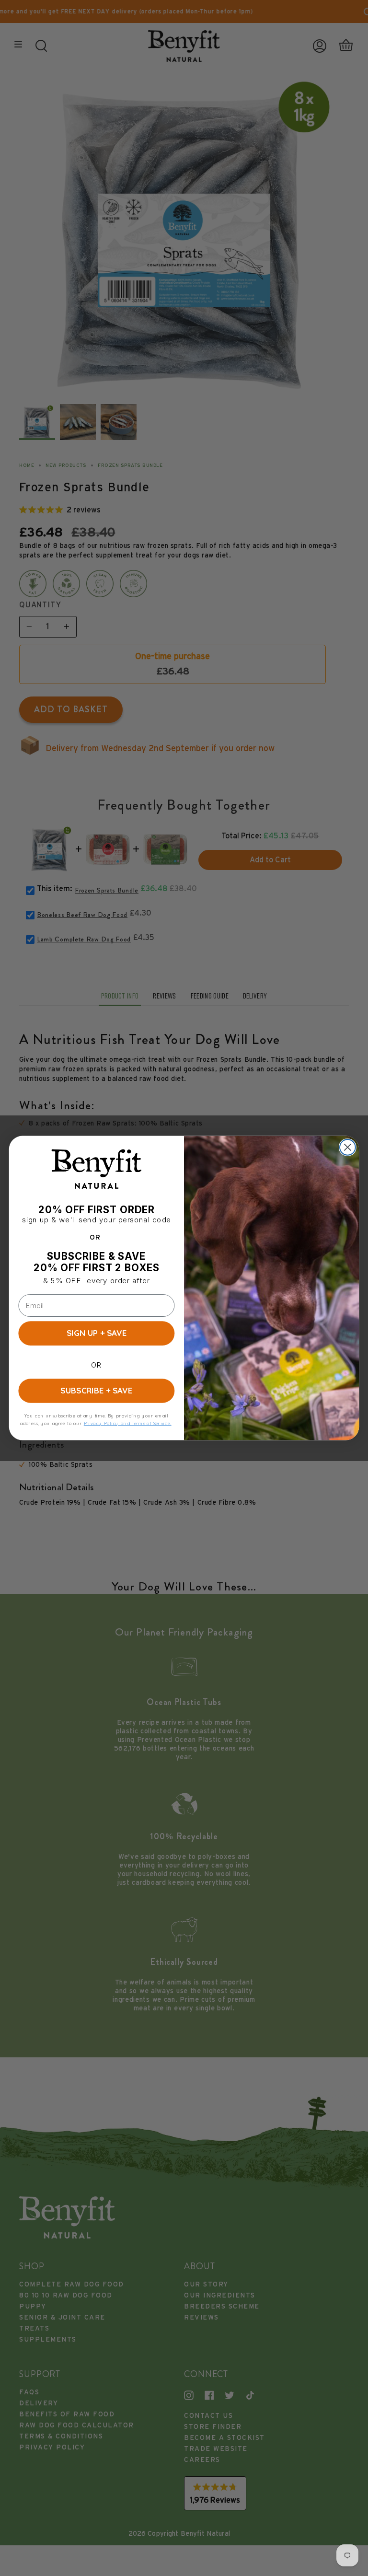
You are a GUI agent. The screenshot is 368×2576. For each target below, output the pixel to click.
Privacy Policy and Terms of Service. (128, 1423)
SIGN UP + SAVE (97, 1333)
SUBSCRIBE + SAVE (96, 1391)
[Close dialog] (348, 1147)
